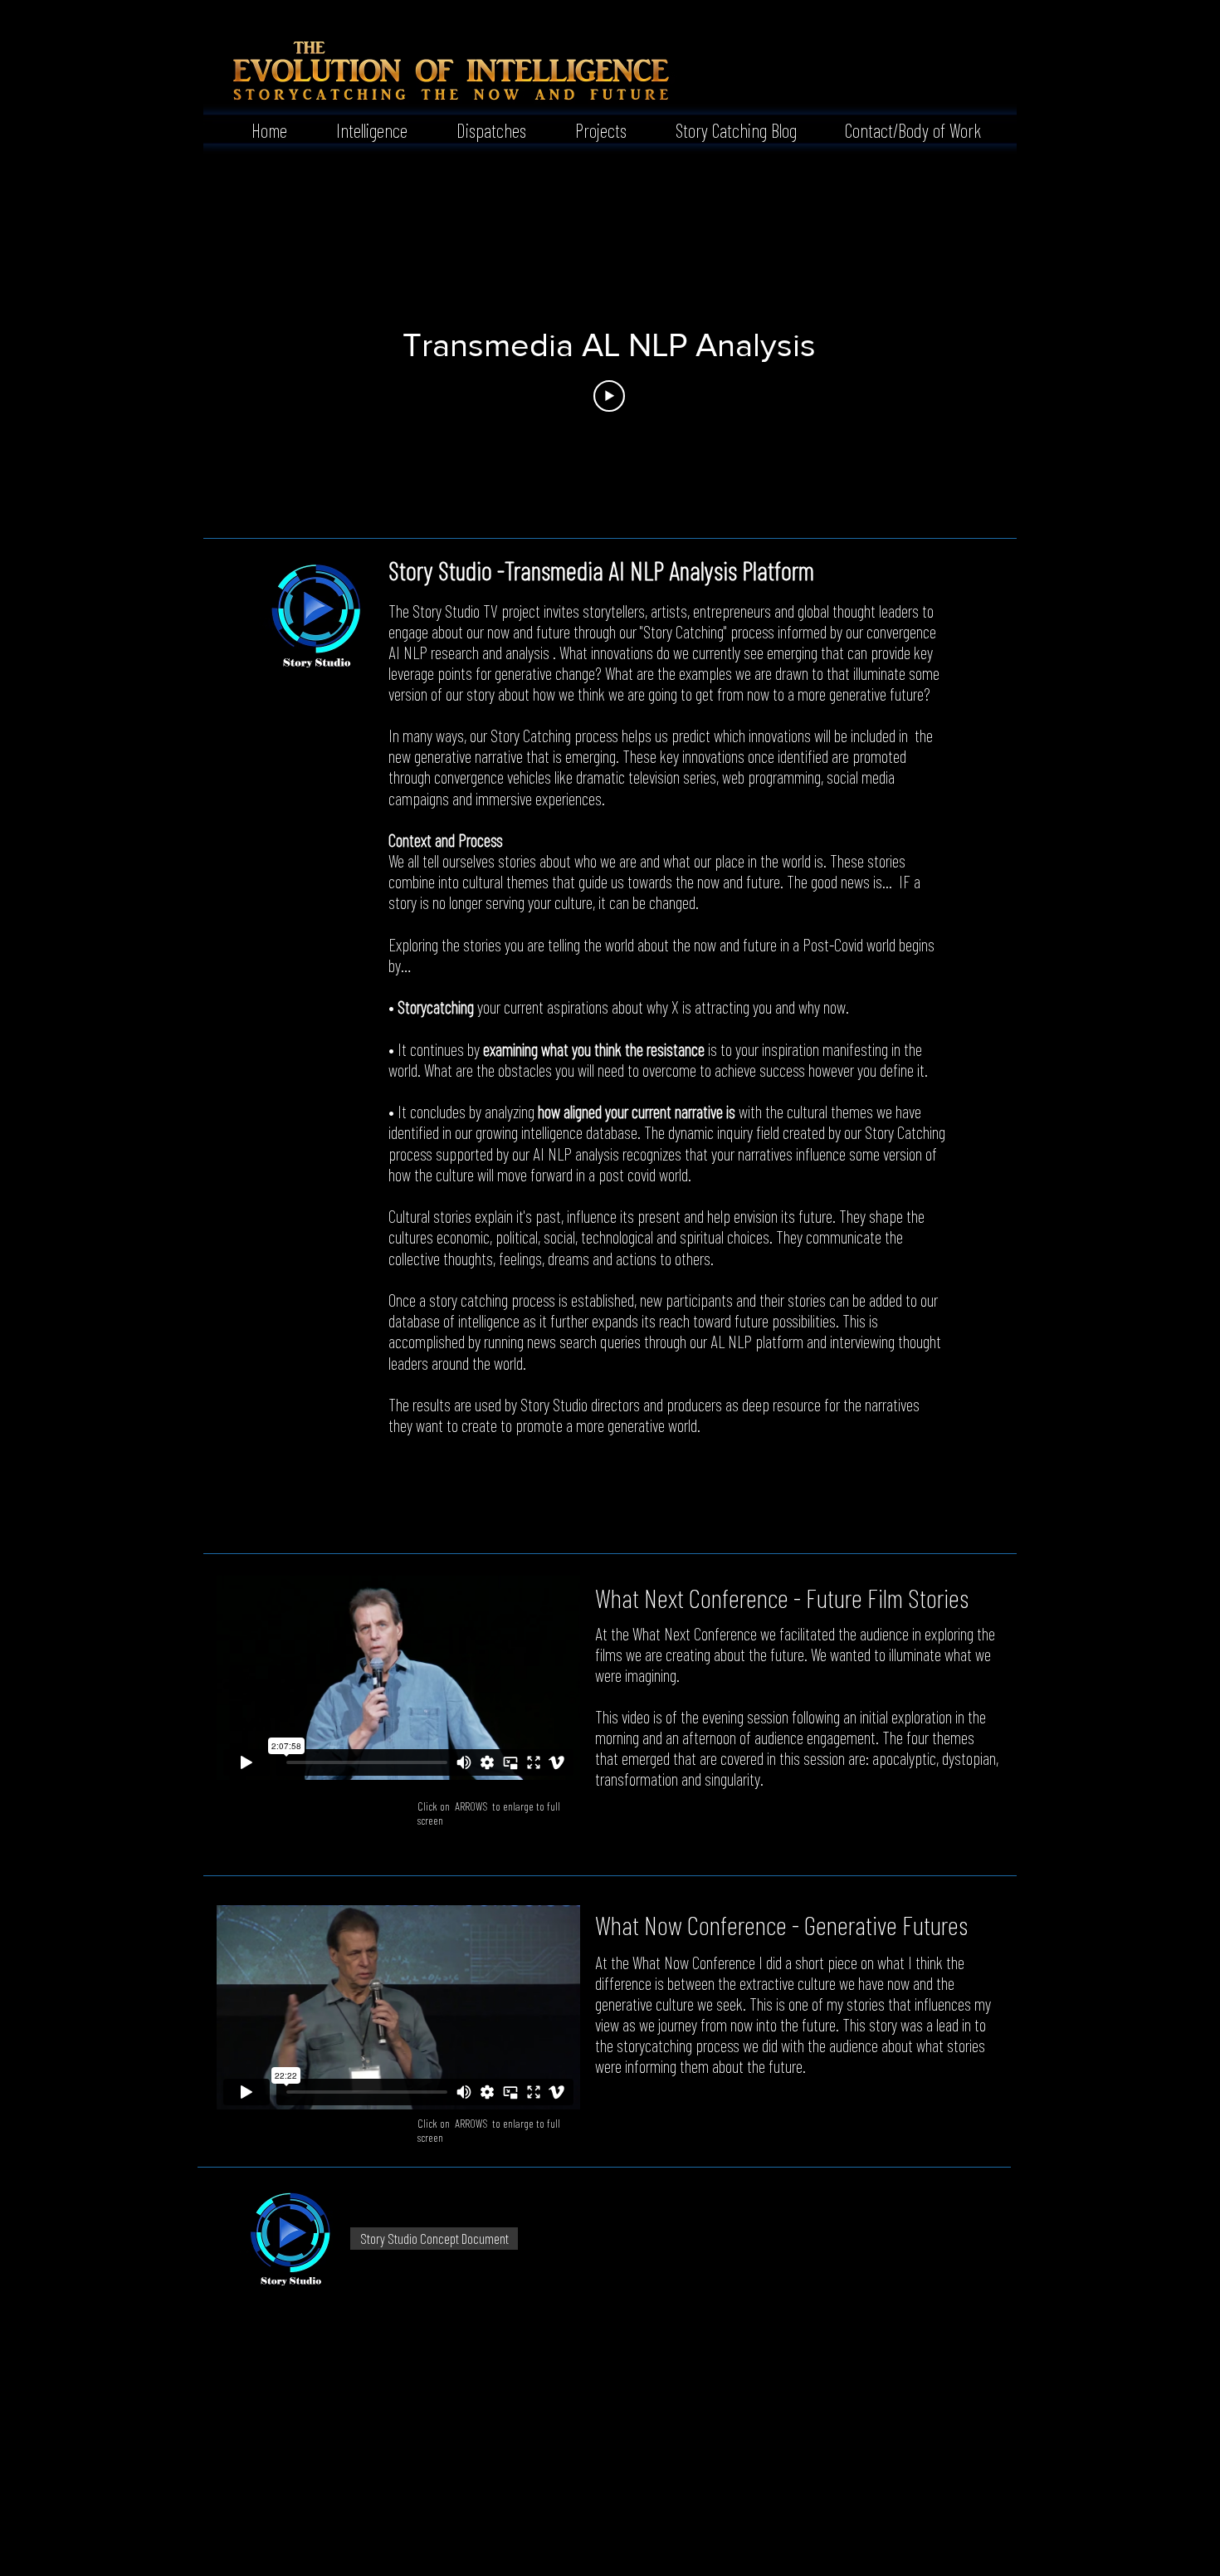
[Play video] (609, 396)
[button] (360, 129)
